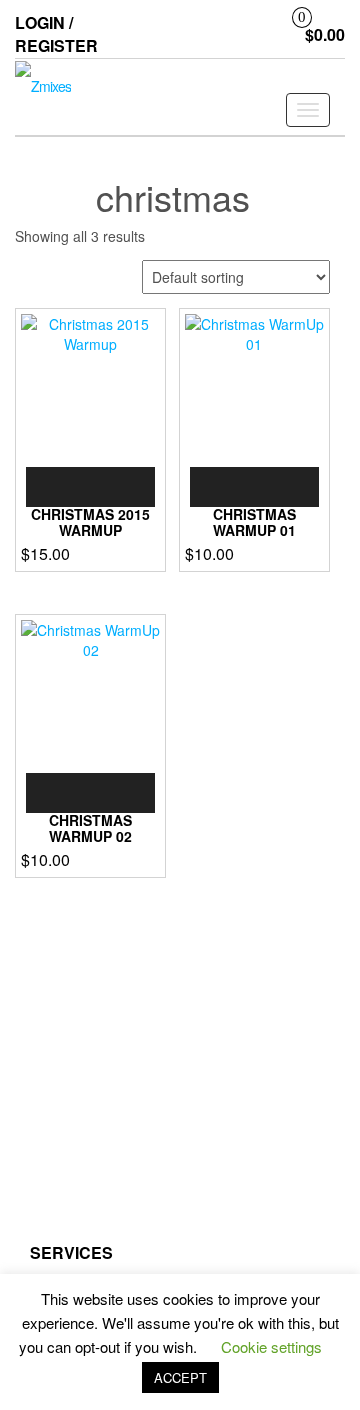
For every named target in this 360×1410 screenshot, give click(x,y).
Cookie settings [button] (271, 1346)
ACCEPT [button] (180, 1377)
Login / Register (56, 34)
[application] (90, 487)
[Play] (52, 487)
